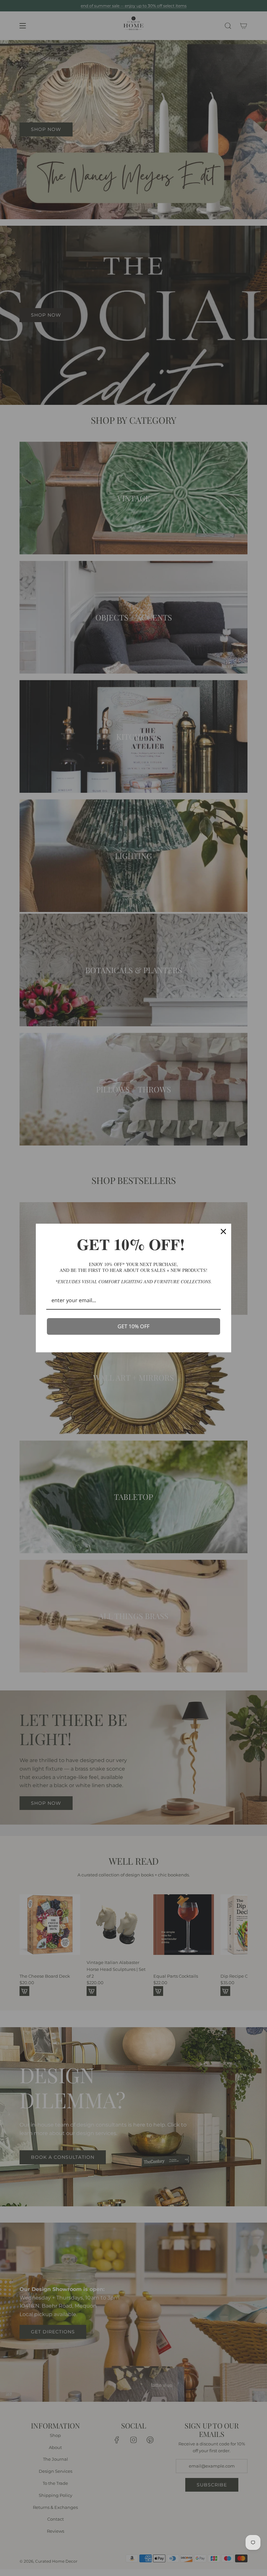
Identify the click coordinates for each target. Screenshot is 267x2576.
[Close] (223, 1231)
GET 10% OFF (133, 1326)
